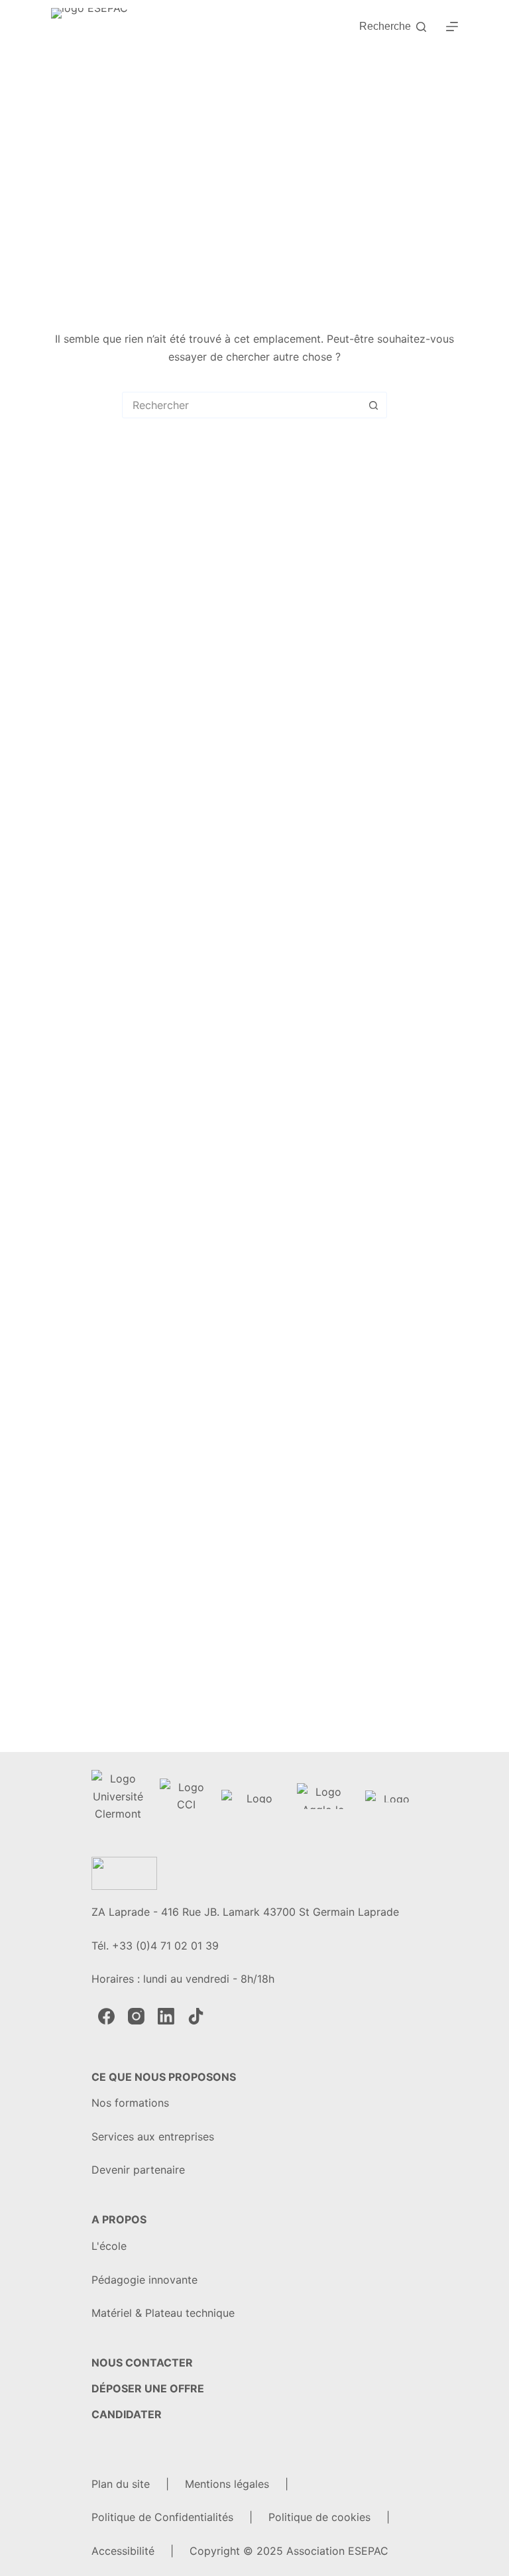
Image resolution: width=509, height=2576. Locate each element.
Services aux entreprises (153, 2137)
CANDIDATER (127, 2414)
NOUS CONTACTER (142, 2363)
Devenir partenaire (138, 2170)
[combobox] (242, 405)
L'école (109, 2246)
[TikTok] (196, 2016)
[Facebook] (106, 2016)
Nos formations (130, 2103)
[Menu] (452, 27)
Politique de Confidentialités (162, 2517)
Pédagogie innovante (144, 2280)
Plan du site (121, 2484)
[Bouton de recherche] (374, 405)
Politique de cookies (319, 2517)
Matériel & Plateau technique (163, 2313)
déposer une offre (148, 2388)
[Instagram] (136, 2016)
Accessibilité (123, 2551)
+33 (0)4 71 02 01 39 (165, 1946)
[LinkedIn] (166, 2016)
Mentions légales (227, 2484)
